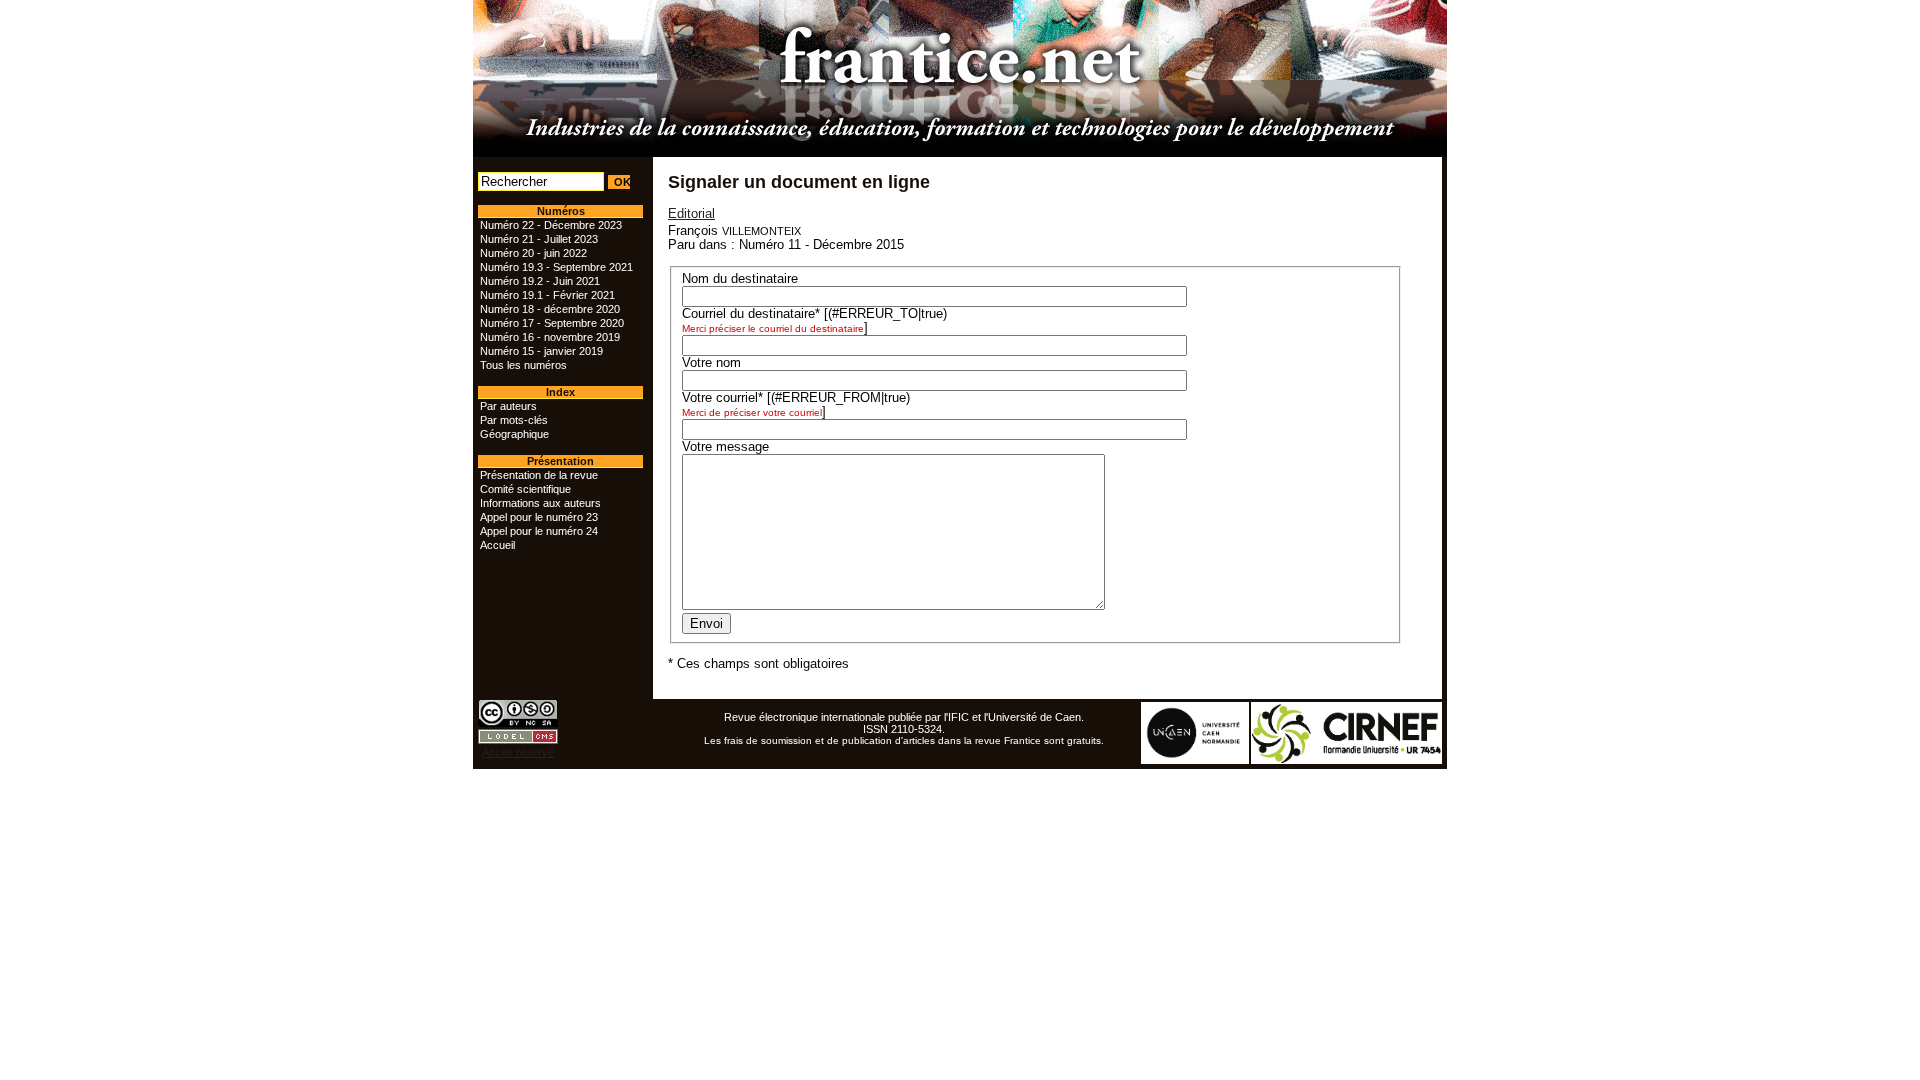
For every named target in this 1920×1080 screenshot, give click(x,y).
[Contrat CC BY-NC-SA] (518, 723)
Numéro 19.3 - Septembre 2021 (556, 267)
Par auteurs (508, 406)
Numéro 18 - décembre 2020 (550, 309)
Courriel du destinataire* (751, 314)
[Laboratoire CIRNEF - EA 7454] (1347, 760)
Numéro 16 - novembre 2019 (550, 337)
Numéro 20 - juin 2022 (533, 253)
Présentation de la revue (539, 475)
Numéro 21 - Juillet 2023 (539, 239)
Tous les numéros (523, 365)
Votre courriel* (722, 398)
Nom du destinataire (740, 279)
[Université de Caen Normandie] (1196, 760)
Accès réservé (518, 752)
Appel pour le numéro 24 (539, 531)
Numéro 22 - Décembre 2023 (551, 225)
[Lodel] (518, 740)
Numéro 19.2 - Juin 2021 (540, 281)
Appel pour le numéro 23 (539, 517)
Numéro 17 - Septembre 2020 (552, 323)
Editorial (691, 214)
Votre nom (711, 363)
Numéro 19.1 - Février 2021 (547, 295)
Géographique (514, 434)
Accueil (497, 545)
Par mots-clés (514, 420)
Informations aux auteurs (540, 503)
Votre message (725, 447)
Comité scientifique (525, 489)
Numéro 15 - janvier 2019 (541, 351)
